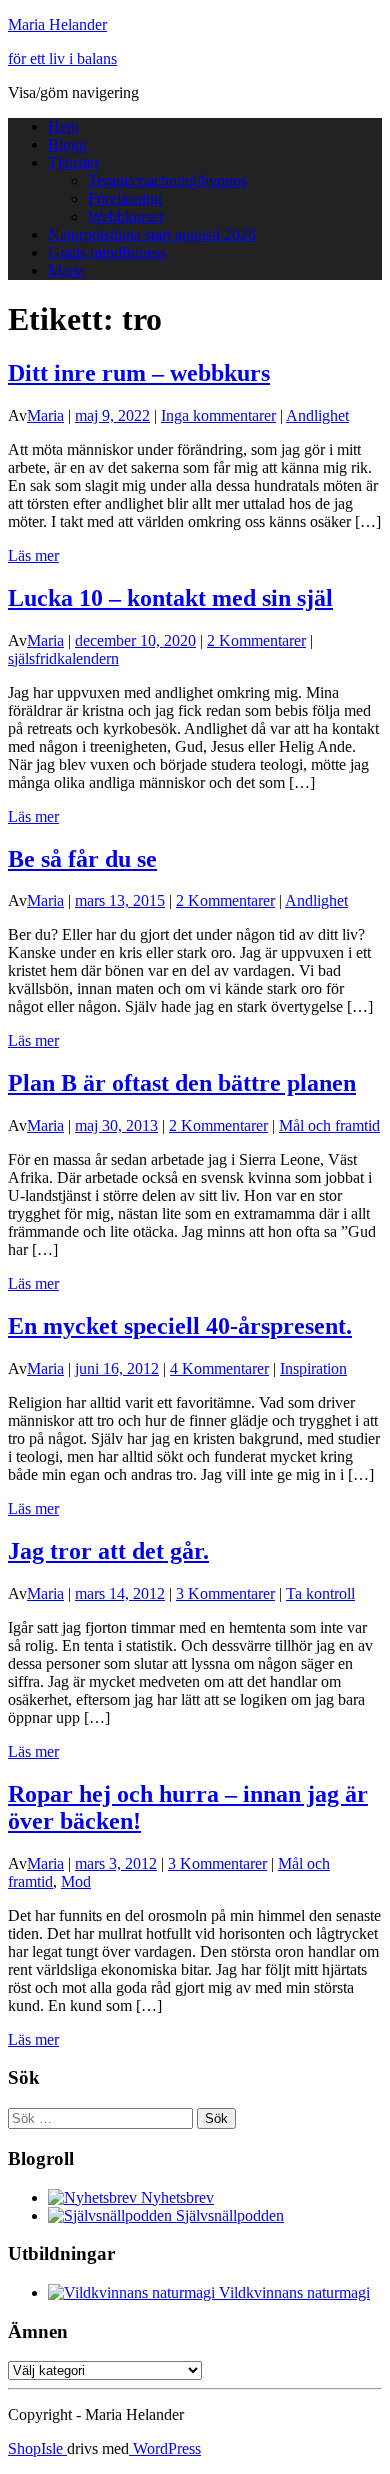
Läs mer (33, 555)
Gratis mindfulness (107, 252)
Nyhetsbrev (175, 2197)
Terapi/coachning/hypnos (167, 180)
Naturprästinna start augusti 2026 (152, 234)
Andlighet (317, 415)
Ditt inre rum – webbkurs (139, 373)
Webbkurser (126, 216)
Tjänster (73, 162)
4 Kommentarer (219, 1368)
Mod (76, 1881)
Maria (66, 270)
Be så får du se (82, 859)
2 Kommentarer (256, 640)
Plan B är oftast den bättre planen (182, 1083)
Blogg (67, 144)
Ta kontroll (320, 1593)
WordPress (165, 2448)
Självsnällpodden (228, 2215)
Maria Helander (57, 24)
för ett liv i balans (62, 58)
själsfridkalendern (63, 658)
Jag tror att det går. (108, 1551)
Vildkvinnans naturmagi (292, 2292)
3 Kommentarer (225, 1593)
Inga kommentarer (218, 415)
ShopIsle (37, 2448)
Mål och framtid (329, 1125)
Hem (63, 126)
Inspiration (313, 1368)
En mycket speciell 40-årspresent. (180, 1326)
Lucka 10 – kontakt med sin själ (170, 598)
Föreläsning (125, 198)
